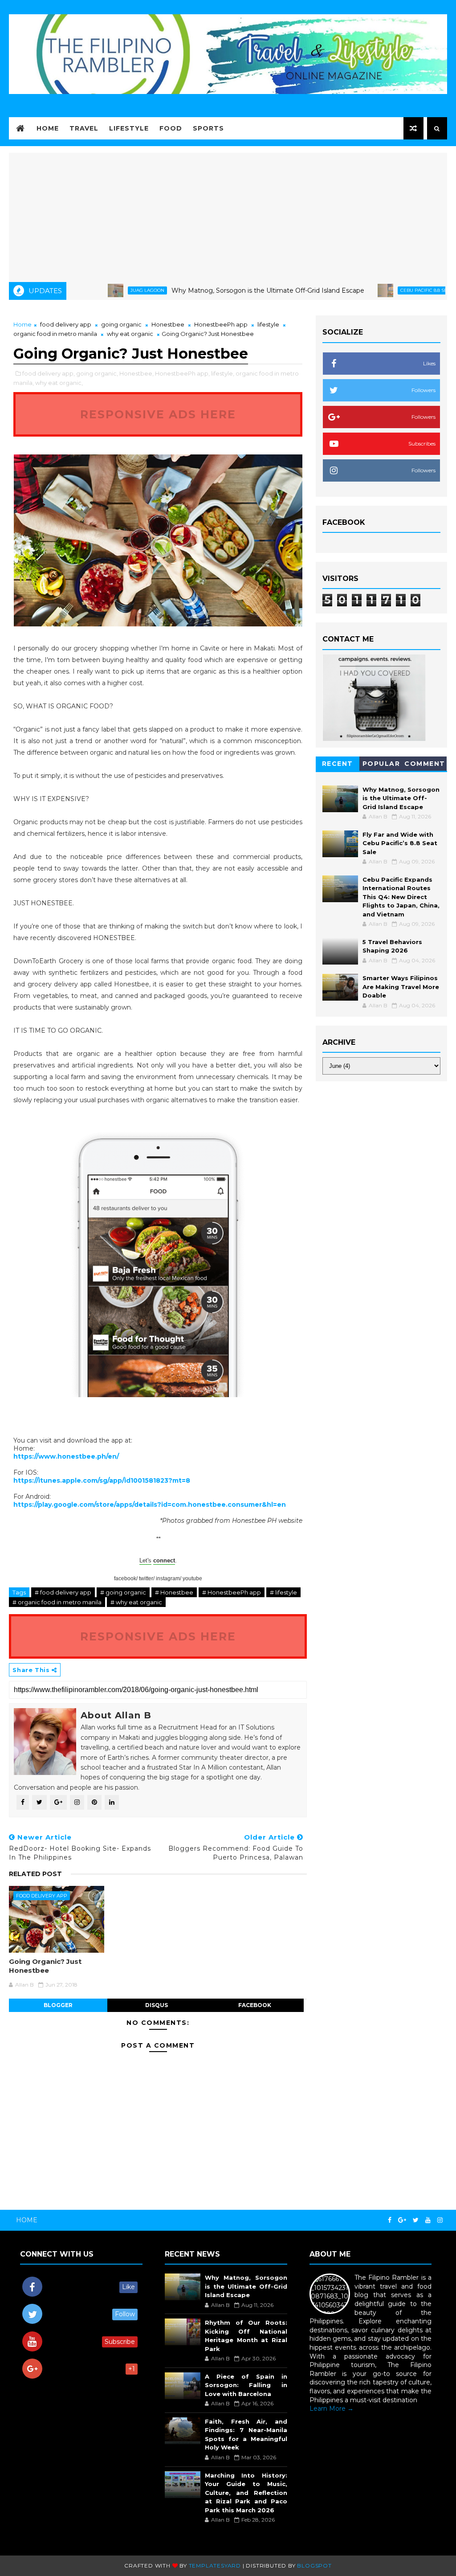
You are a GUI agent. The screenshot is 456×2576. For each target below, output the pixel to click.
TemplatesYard (215, 2566)
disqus (157, 2005)
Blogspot (314, 2566)
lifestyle (268, 324)
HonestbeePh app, (182, 373)
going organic (121, 324)
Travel (84, 128)
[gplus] (402, 2220)
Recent (338, 764)
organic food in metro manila (55, 334)
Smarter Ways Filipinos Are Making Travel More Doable (401, 987)
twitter (146, 1578)
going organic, (97, 373)
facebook (125, 1578)
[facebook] (390, 2220)
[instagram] (440, 2220)
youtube (192, 1578)
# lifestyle (283, 1592)
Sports (208, 128)
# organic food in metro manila (57, 1602)
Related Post (35, 1874)
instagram (168, 1578)
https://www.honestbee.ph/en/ (66, 1456)
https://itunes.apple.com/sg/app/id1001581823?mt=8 (102, 1480)
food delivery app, (49, 373)
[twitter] (416, 2220)
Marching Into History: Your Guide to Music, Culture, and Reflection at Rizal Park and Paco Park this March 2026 (246, 2493)
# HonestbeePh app (232, 1592)
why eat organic (130, 334)
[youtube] (428, 2220)
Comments (425, 765)
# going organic (123, 1592)
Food (171, 128)
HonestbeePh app (221, 324)
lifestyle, (223, 373)
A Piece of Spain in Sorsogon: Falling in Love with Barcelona (246, 2385)
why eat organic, (59, 383)
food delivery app (66, 324)
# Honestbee (174, 1592)
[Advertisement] (228, 215)
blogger (58, 2005)
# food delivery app (63, 1592)
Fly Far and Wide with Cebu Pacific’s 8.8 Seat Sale (400, 843)
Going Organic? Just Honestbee (45, 1966)
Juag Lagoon (95, 290)
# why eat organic (136, 1602)
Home (48, 128)
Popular (381, 764)
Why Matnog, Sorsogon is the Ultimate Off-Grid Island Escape (216, 290)
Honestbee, (136, 373)
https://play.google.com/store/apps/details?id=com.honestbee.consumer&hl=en (150, 1505)
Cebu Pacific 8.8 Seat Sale (381, 290)
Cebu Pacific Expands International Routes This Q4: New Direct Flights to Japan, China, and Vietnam (401, 897)
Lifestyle (129, 128)
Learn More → (332, 2408)
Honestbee (168, 324)
